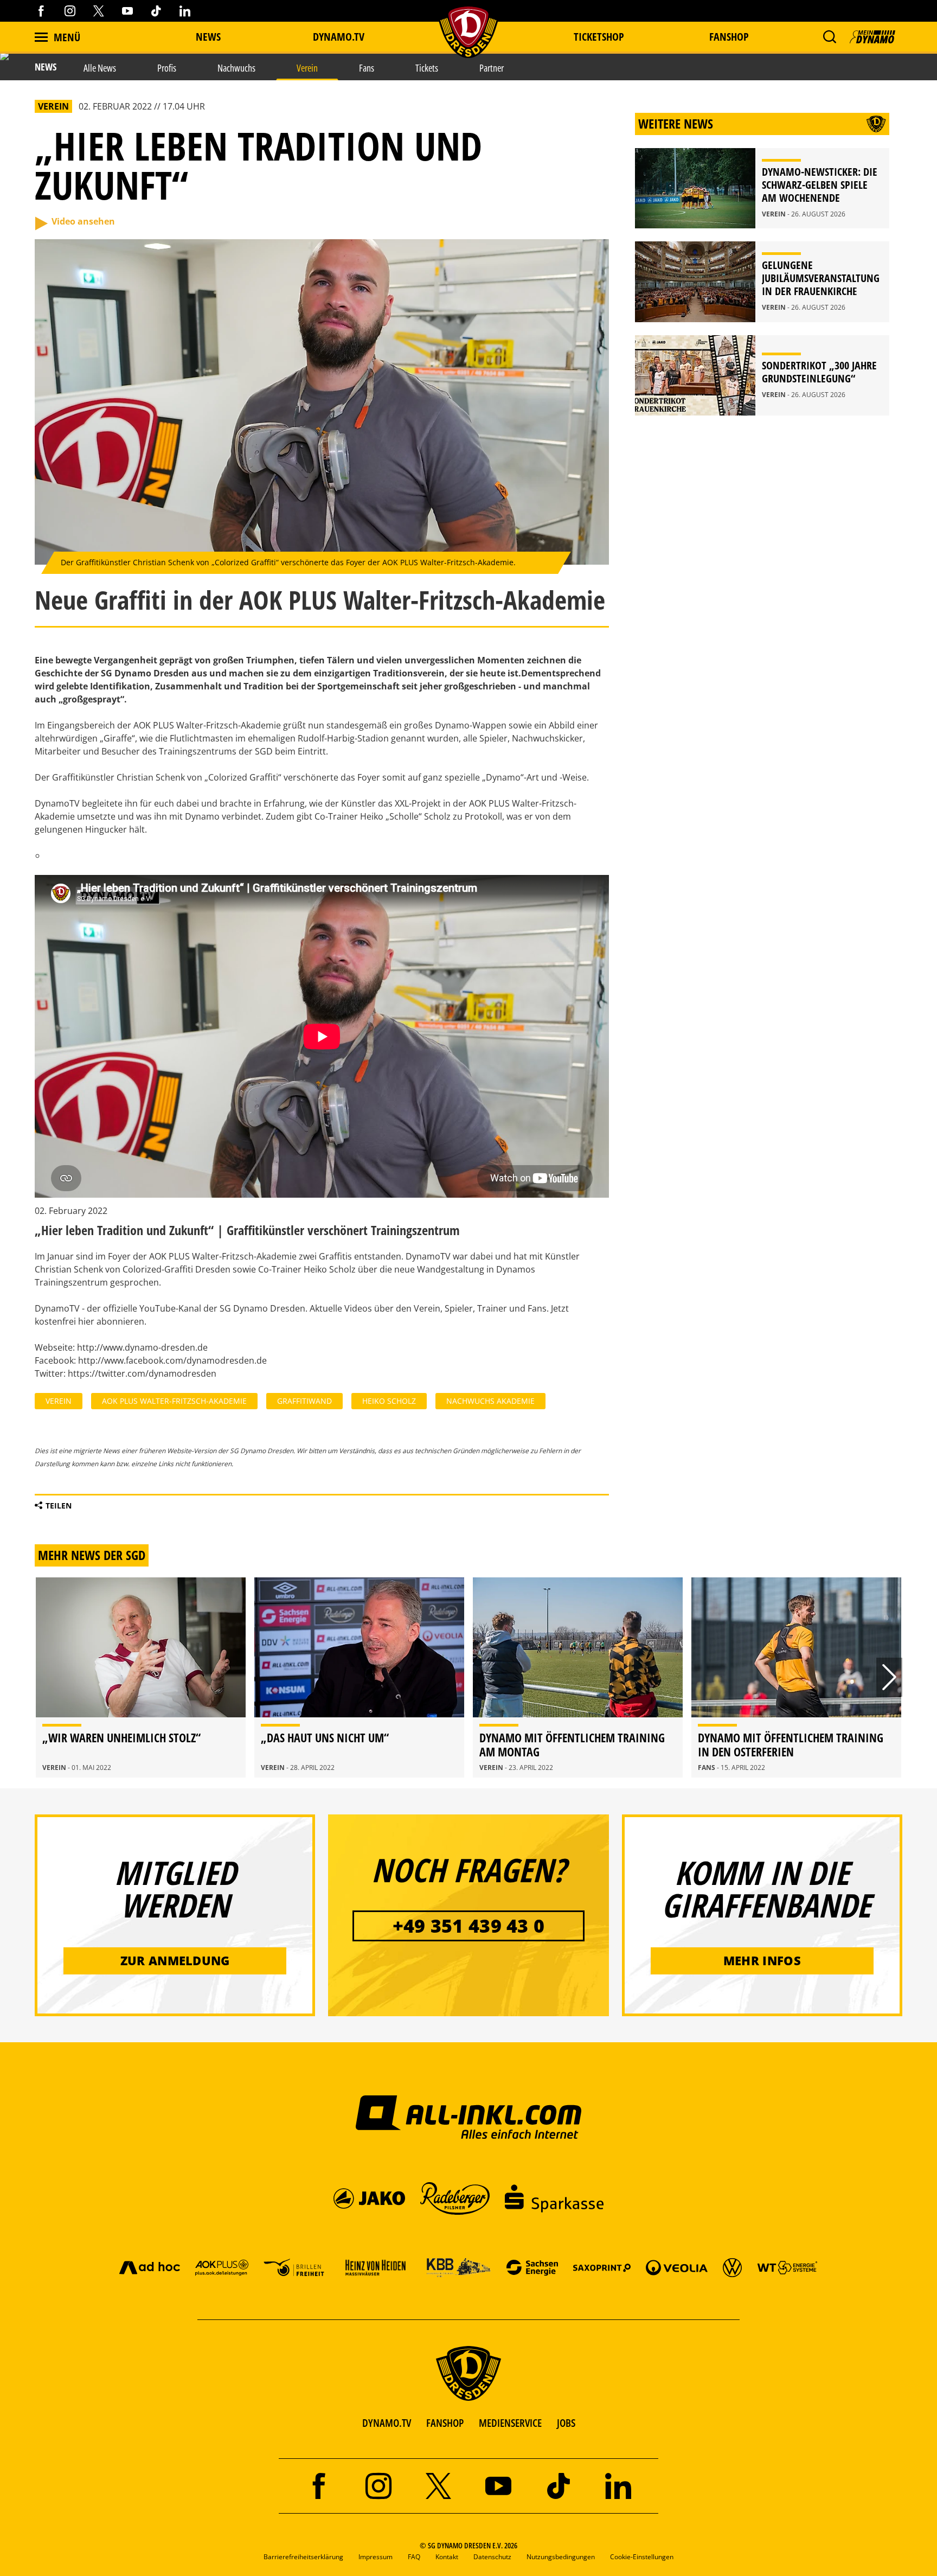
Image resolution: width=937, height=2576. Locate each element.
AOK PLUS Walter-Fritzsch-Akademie (174, 1401)
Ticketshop (599, 37)
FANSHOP (445, 2423)
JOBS (566, 2423)
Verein (59, 1401)
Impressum (376, 2557)
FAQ (414, 2557)
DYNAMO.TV (339, 37)
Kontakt (447, 2557)
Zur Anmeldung (175, 1960)
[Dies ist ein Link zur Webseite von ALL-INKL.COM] (469, 2117)
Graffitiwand (304, 1401)
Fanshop (729, 37)
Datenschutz (492, 2557)
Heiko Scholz (389, 1401)
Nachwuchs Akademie (490, 1401)
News (208, 37)
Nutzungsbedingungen (561, 2557)
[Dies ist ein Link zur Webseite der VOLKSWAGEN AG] (732, 2267)
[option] (141, 1677)
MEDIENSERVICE (510, 2423)
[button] (829, 37)
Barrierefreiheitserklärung (303, 2557)
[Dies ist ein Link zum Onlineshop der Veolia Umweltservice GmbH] (677, 2267)
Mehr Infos (762, 1960)
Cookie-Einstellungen (642, 2557)
